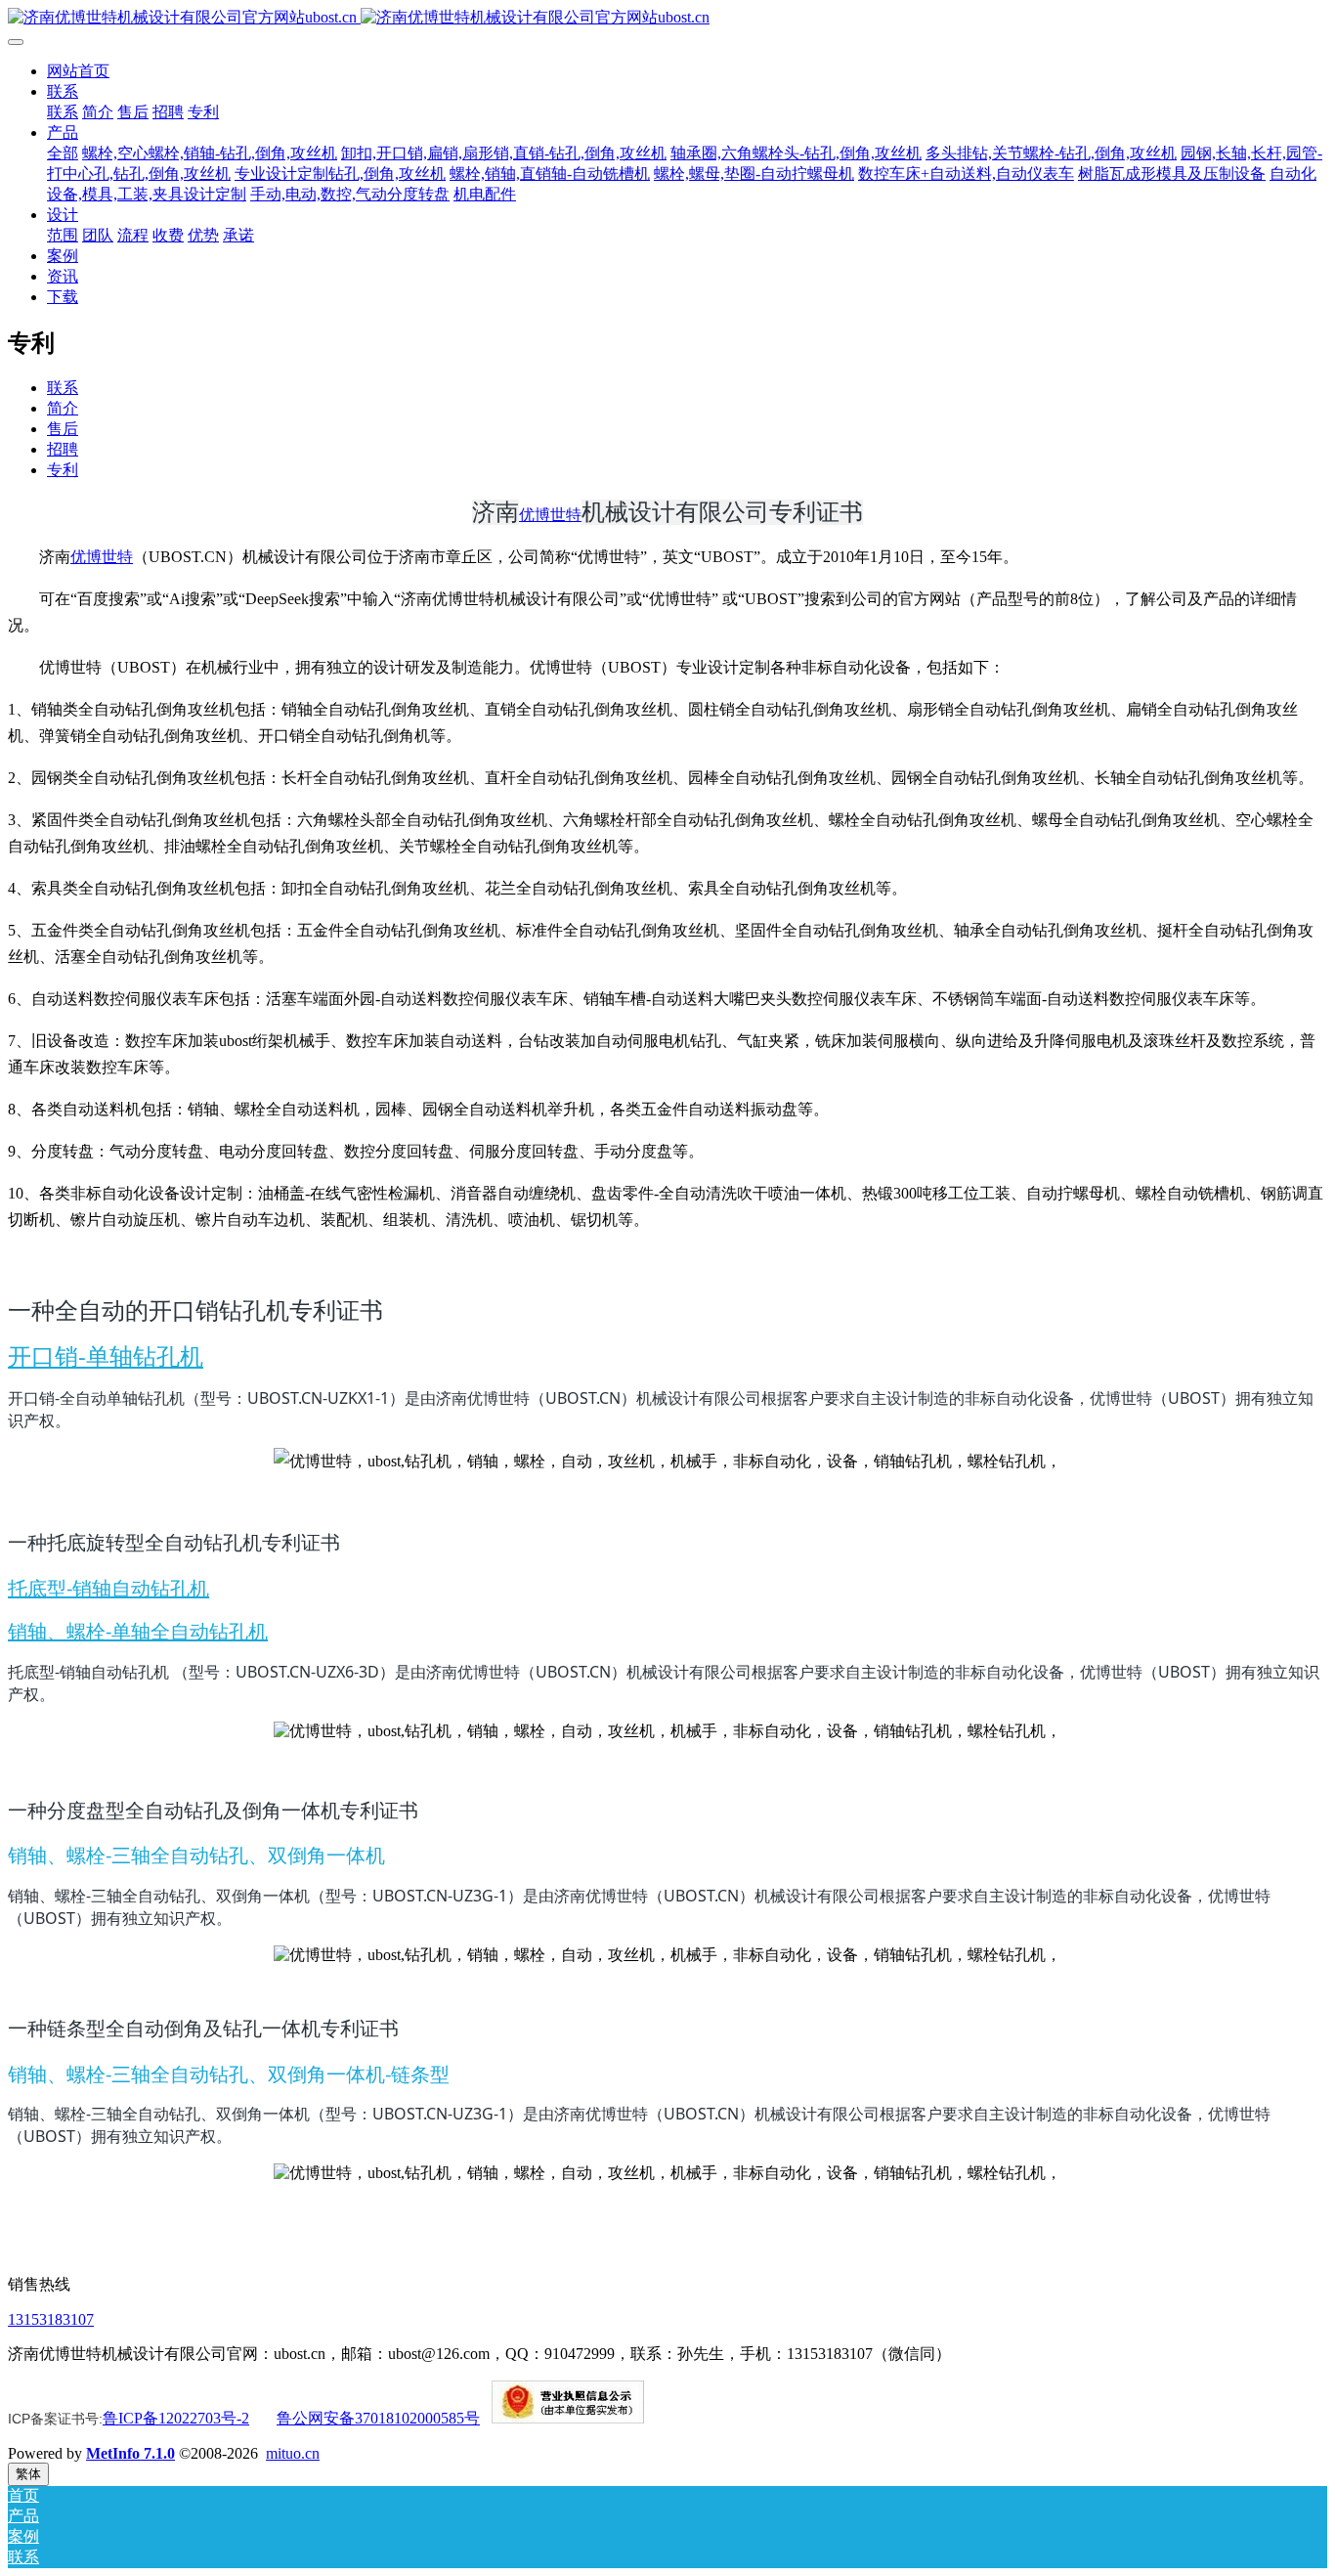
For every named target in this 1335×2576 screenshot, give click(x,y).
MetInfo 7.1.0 (130, 2453)
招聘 (63, 449)
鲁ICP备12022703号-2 (176, 2418)
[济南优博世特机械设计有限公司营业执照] (568, 2418)
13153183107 (51, 2319)
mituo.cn (293, 2453)
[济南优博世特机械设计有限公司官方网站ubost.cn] (667, 18)
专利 (63, 470)
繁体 (28, 2474)
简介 (63, 408)
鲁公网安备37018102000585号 (378, 2418)
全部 (63, 153)
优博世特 (550, 515)
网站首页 (78, 71)
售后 (63, 429)
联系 (63, 388)
